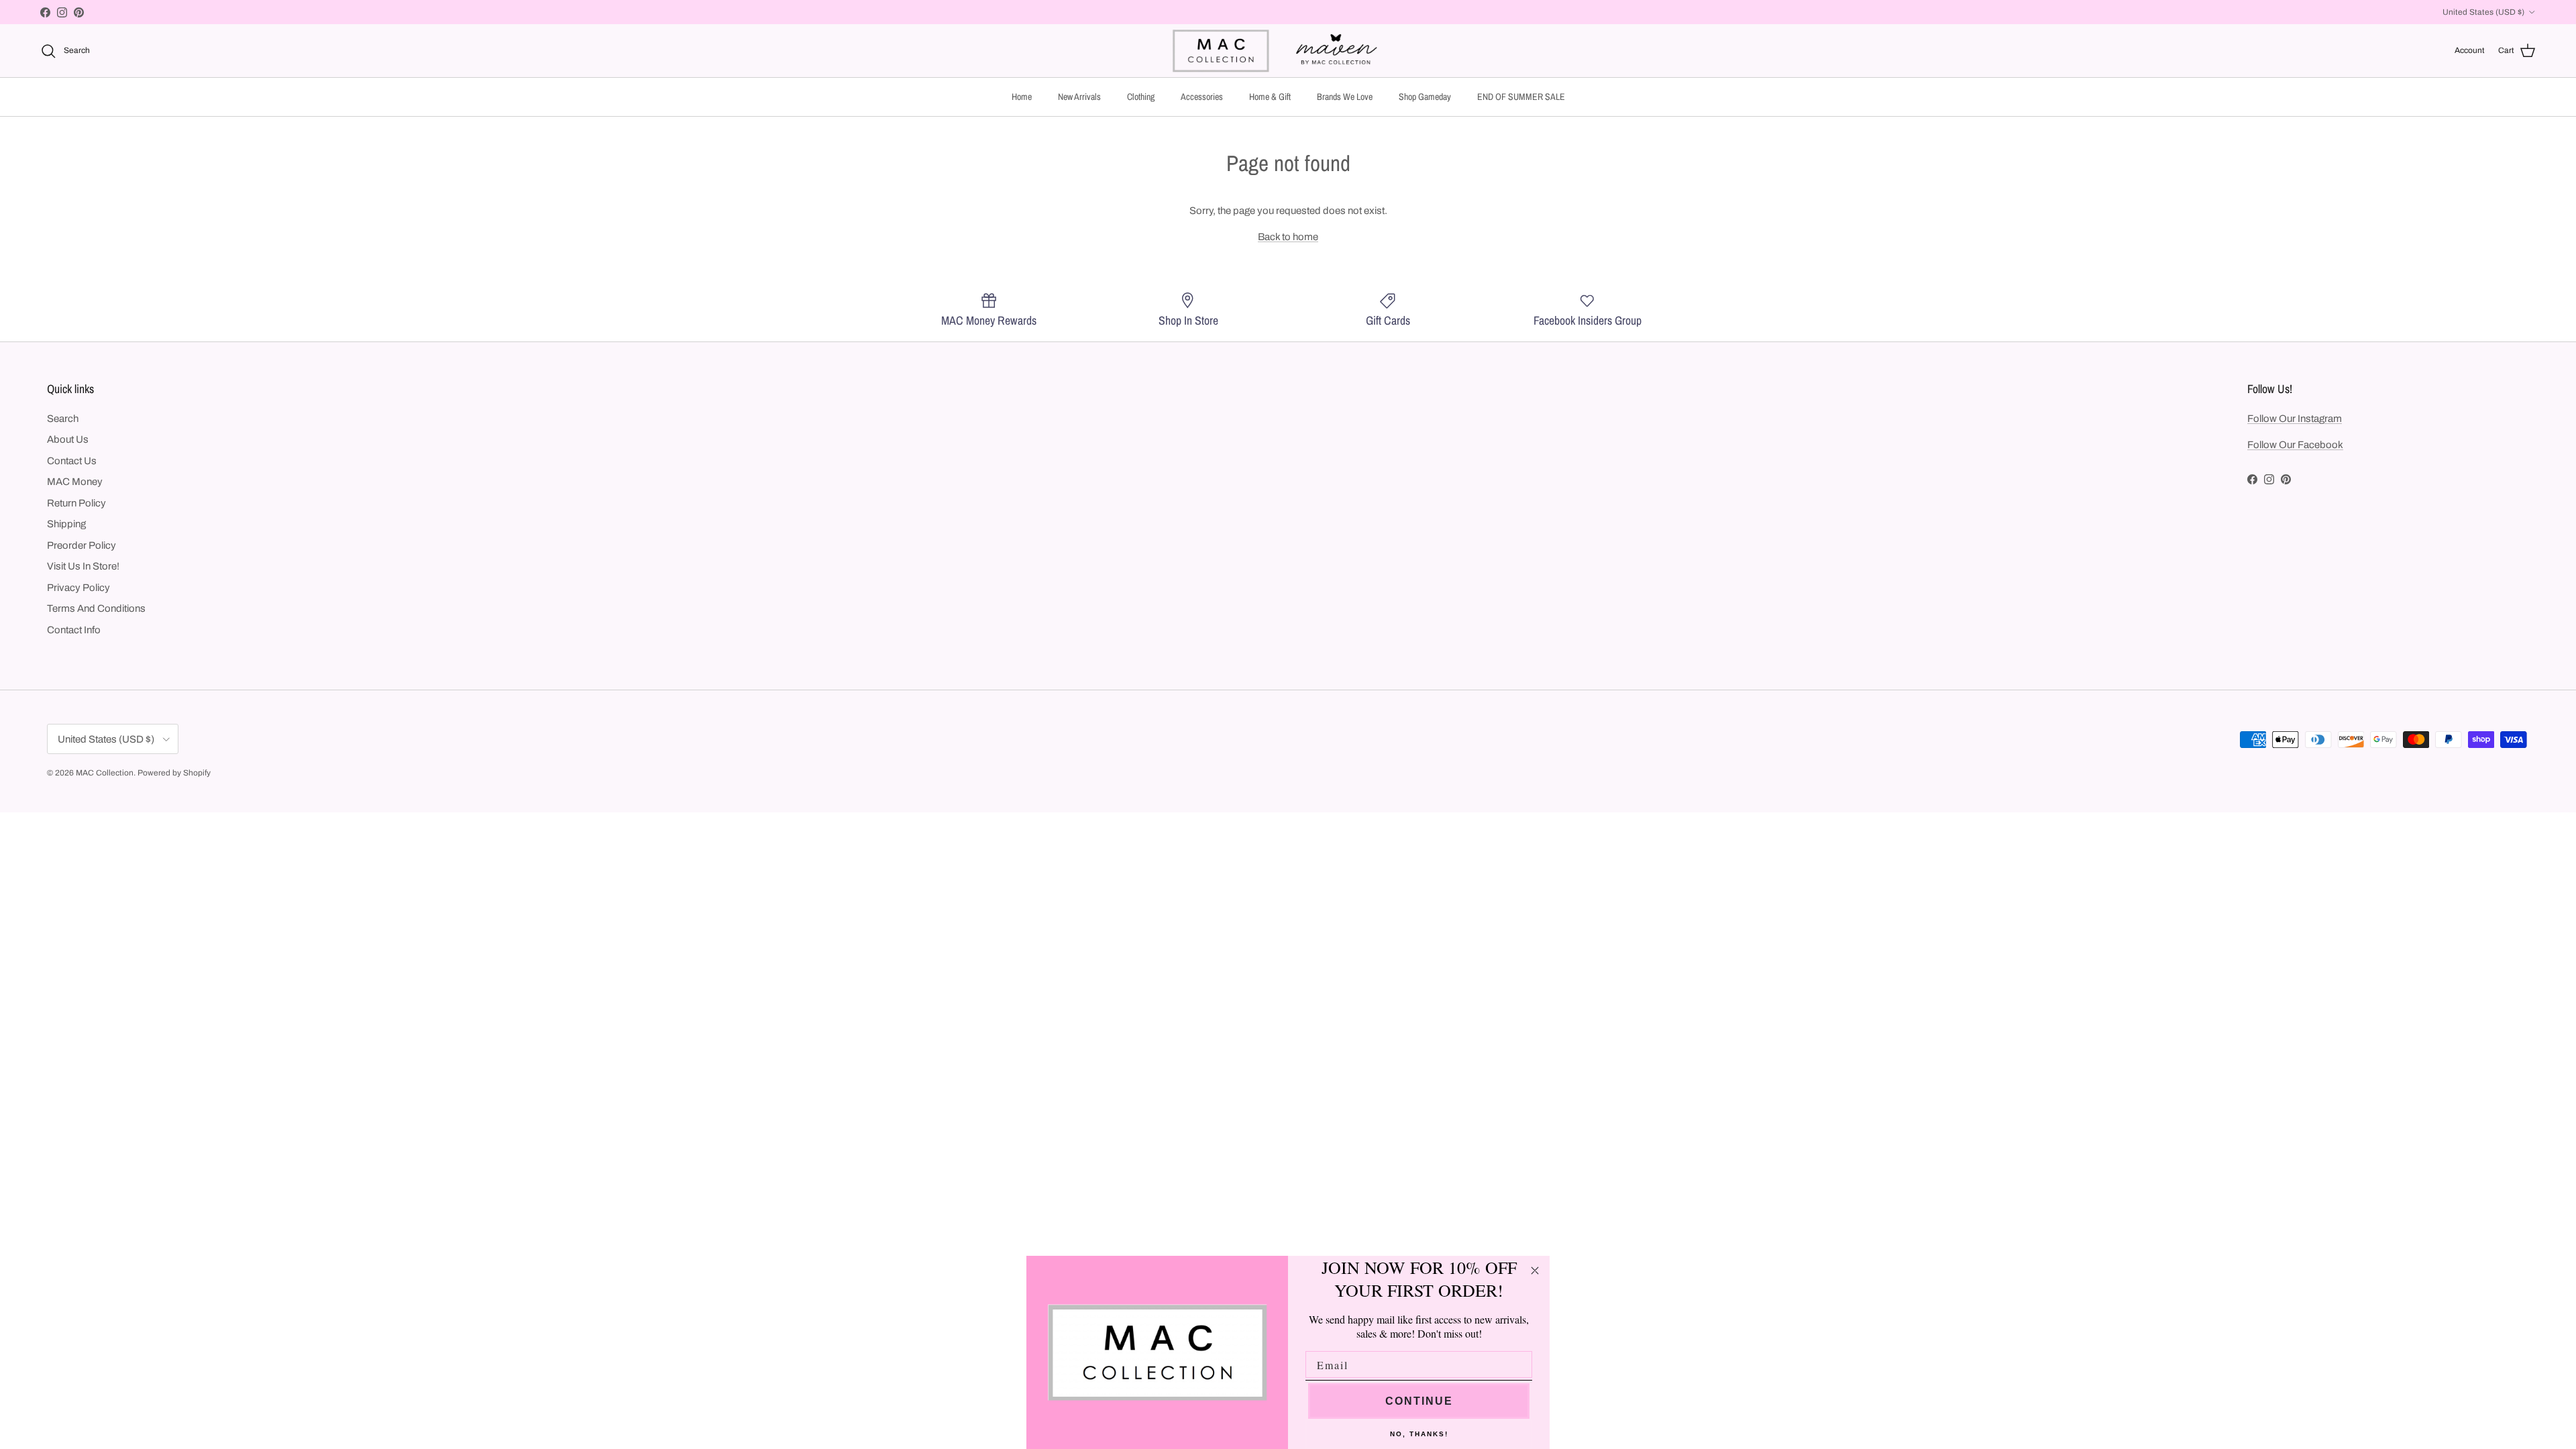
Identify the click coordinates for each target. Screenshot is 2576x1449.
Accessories (1202, 97)
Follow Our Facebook (2295, 445)
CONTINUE (1419, 1401)
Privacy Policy (78, 588)
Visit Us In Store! (83, 566)
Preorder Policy (82, 545)
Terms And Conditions (96, 608)
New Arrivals (1079, 97)
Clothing (1141, 97)
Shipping (66, 524)
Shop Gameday (1425, 97)
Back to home (1288, 237)
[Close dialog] (1535, 1271)
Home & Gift (1270, 97)
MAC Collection (105, 773)
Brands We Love (1345, 97)
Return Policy (76, 503)
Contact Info (74, 630)
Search (63, 419)
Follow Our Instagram (2295, 419)
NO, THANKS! (1419, 1434)
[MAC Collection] (1288, 51)
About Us (68, 439)
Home (1022, 97)
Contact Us (72, 461)
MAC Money (75, 482)
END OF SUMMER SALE (1521, 97)
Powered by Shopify (174, 773)
